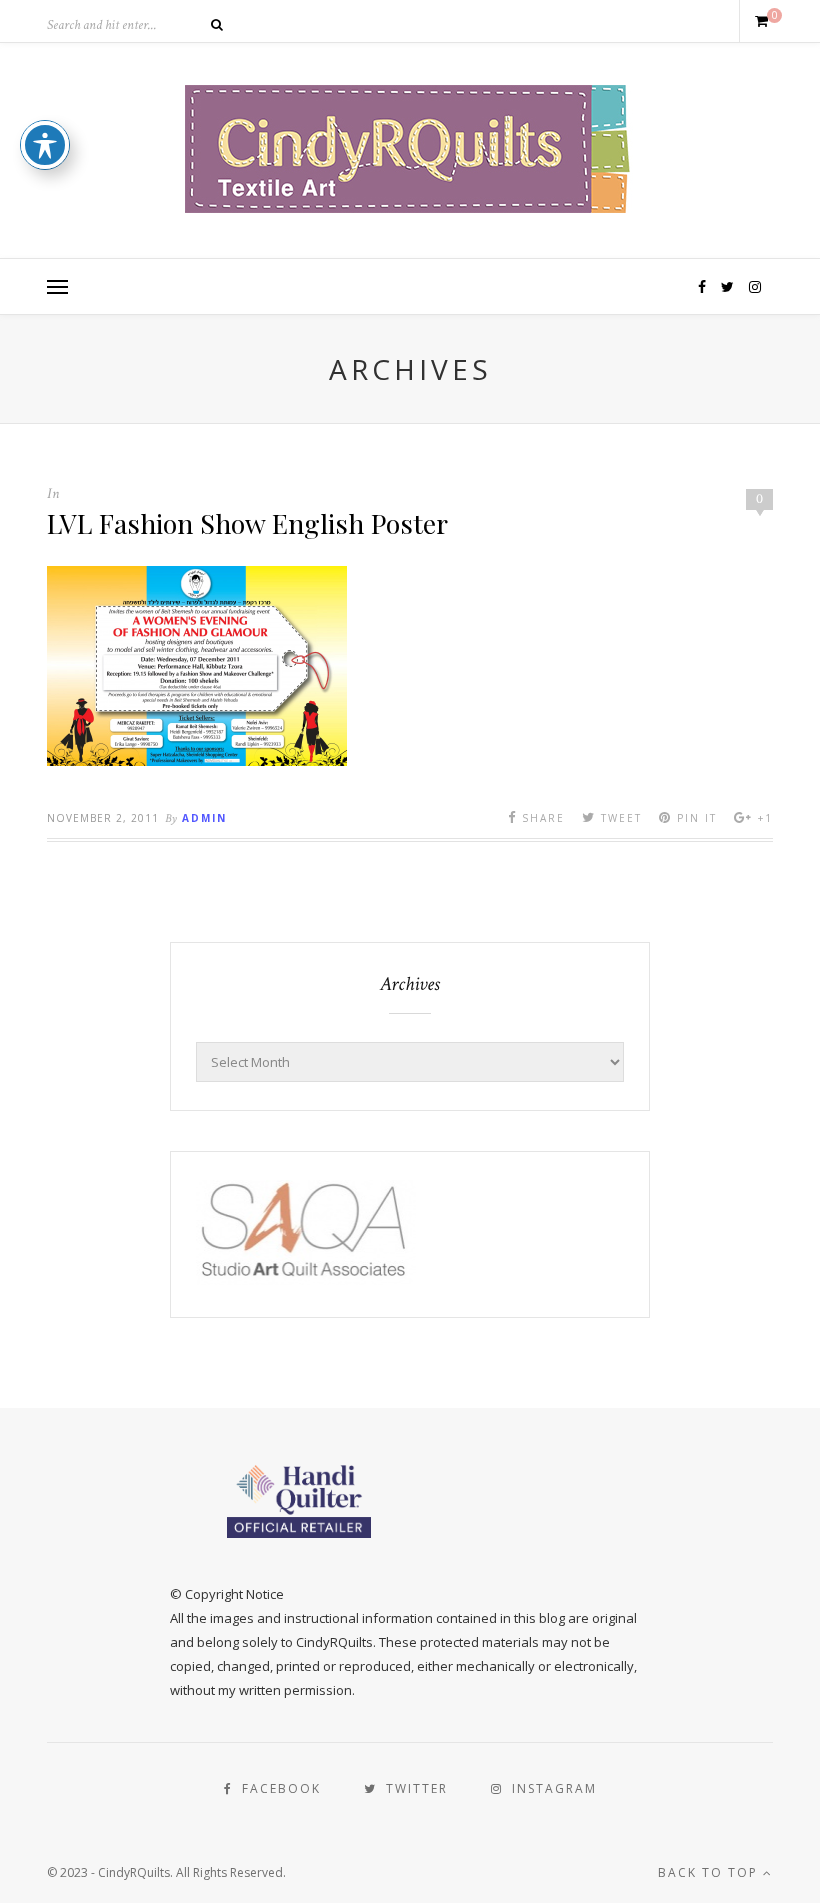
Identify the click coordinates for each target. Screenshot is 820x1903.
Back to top (710, 1872)
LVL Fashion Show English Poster (247, 523)
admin (204, 818)
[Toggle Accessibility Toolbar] (45, 145)
